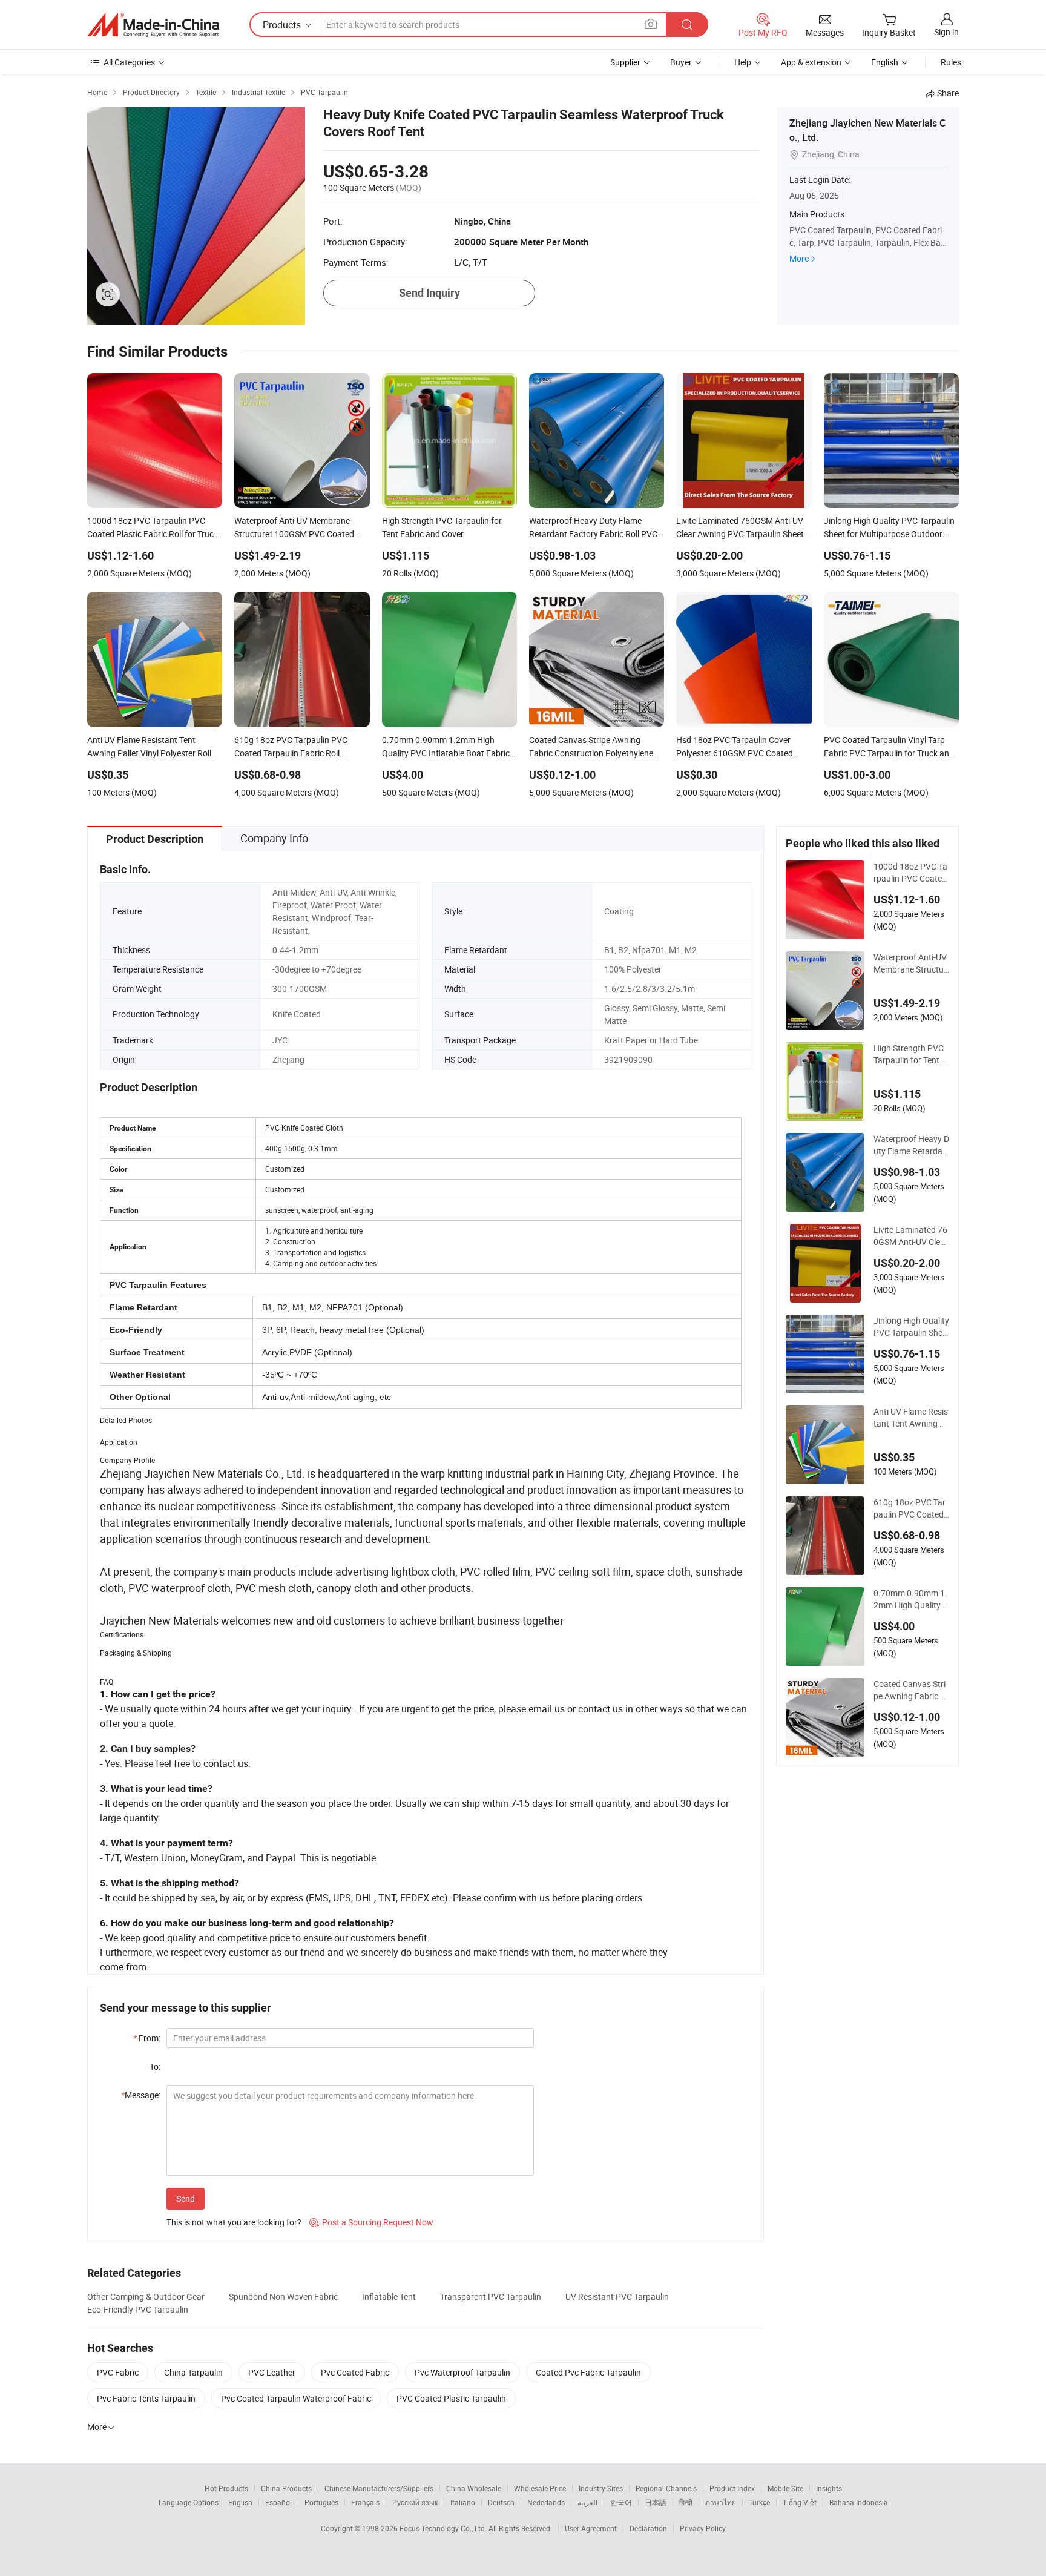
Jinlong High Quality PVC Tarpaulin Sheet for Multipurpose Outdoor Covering (911, 1327)
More (799, 258)
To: (155, 2066)
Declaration (648, 2528)
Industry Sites (601, 2488)
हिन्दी (686, 2502)
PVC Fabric (118, 2372)
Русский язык (415, 2502)
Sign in (946, 32)
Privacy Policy (703, 2528)
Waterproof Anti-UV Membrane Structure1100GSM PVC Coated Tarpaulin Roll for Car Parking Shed (911, 963)
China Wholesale (474, 2488)
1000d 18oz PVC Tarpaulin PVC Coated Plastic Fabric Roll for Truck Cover (910, 873)
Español (278, 2502)
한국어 (621, 2502)
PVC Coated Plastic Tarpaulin (451, 2398)
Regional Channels (666, 2488)
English (240, 2502)
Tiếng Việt (800, 2502)
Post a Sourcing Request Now (371, 2222)
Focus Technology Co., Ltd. (444, 2528)
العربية (587, 2502)
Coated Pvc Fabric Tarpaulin (588, 2372)
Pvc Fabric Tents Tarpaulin (146, 2398)
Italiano (463, 2502)
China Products (286, 2488)
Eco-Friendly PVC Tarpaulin (138, 2309)
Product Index (732, 2488)
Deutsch (501, 2502)
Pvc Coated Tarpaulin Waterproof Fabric (296, 2398)
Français (365, 2502)
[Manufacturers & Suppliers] (153, 25)
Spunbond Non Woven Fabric (283, 2297)
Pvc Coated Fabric (355, 2372)
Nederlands (546, 2502)
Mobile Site (785, 2488)
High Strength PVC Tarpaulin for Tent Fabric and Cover (910, 1054)
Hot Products (226, 2488)
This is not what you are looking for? (234, 2222)
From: (147, 2038)
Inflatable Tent (389, 2297)
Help (743, 62)
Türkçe (759, 2502)
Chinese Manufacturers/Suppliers (379, 2488)
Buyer (681, 62)
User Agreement (591, 2528)
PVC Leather (272, 2372)
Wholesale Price (540, 2488)
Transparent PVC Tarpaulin (491, 2297)
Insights (829, 2488)
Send (186, 2198)
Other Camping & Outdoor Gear (146, 2297)
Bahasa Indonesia (859, 2502)
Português (321, 2502)
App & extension (811, 62)
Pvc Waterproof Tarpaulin (462, 2372)
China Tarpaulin (193, 2372)
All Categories (129, 62)
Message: (141, 2095)
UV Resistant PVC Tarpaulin (617, 2297)
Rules (951, 62)
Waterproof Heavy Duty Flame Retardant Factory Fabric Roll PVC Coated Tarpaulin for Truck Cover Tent (911, 1145)
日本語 (656, 2502)
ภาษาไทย (721, 2502)
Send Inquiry (429, 293)
